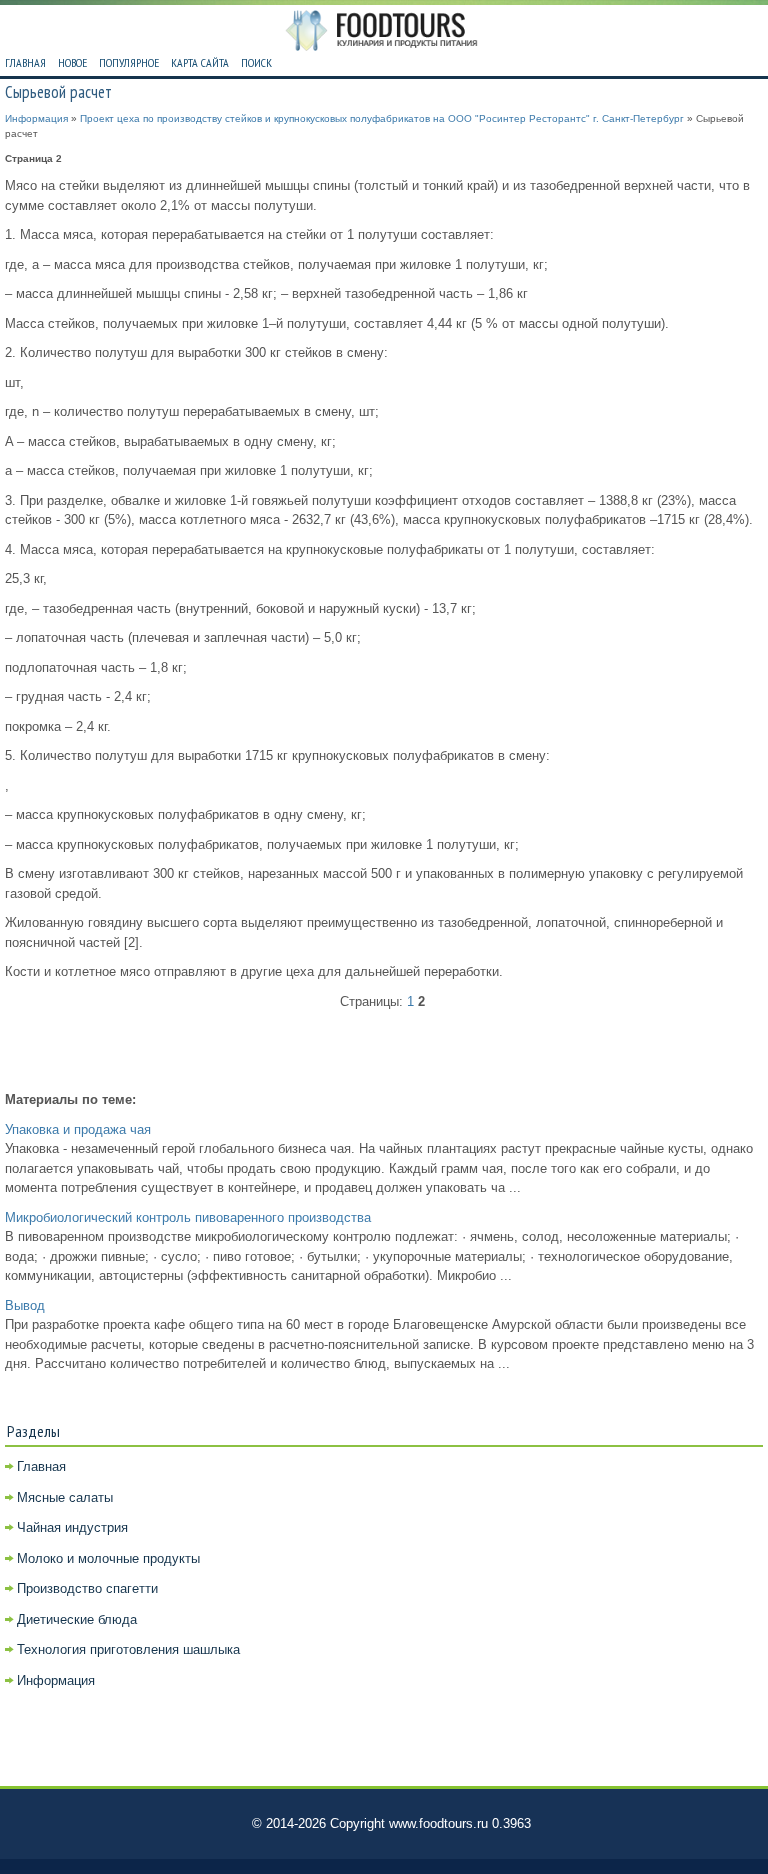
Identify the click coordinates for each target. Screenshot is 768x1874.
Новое (72, 62)
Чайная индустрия (72, 1527)
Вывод (25, 1305)
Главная (25, 62)
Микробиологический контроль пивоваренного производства (188, 1217)
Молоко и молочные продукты (108, 1558)
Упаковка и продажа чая (78, 1129)
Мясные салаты (65, 1497)
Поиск (256, 62)
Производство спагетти (87, 1588)
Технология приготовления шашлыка (128, 1649)
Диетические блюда (77, 1619)
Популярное (129, 62)
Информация (36, 118)
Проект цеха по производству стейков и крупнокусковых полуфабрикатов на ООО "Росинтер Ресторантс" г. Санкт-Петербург (382, 118)
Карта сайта (200, 62)
